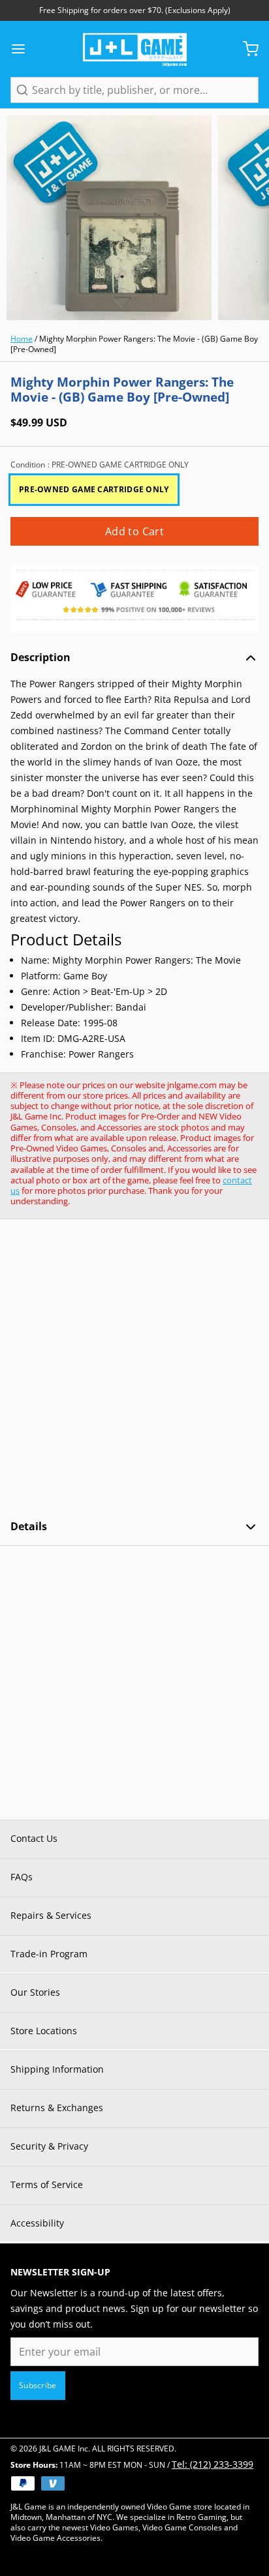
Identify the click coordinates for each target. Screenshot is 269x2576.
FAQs (22, 1877)
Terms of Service (47, 2184)
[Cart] (245, 49)
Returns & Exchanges (57, 2108)
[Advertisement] (134, 1369)
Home (22, 339)
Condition (100, 465)
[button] (134, 531)
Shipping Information (57, 2069)
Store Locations (44, 2031)
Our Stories (35, 1992)
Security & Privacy (49, 2146)
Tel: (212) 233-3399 (213, 2464)
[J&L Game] (135, 49)
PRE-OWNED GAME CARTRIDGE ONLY (94, 489)
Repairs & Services (51, 1915)
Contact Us (34, 1838)
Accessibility (37, 2223)
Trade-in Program (49, 1954)
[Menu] (24, 49)
